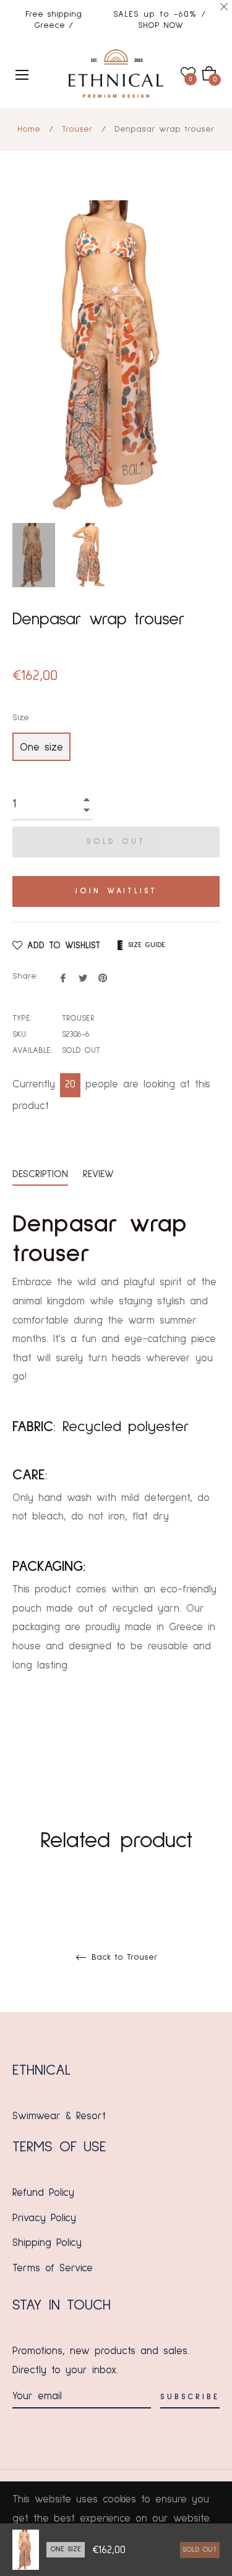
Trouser (77, 129)
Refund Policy (43, 2193)
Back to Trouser (123, 1957)
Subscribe (190, 2397)
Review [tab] (101, 1174)
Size (21, 718)
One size (41, 748)
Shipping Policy (47, 2243)
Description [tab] (40, 1174)
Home (29, 129)
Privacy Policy (44, 2218)
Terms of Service (53, 2268)
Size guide (147, 945)
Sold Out (200, 2550)
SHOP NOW (161, 25)
